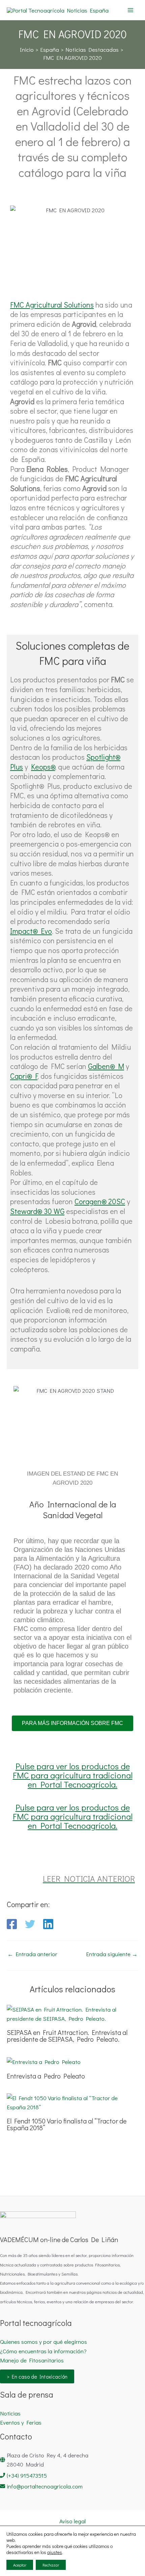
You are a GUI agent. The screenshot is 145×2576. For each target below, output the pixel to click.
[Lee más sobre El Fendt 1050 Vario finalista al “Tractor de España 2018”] (72, 2102)
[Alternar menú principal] (131, 10)
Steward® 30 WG (37, 1211)
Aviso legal (72, 2521)
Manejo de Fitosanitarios (32, 2360)
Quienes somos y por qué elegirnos (43, 2342)
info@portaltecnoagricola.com (45, 2486)
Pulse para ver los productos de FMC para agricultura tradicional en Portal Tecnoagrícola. (73, 1775)
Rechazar (51, 2565)
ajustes (55, 2552)
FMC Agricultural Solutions (52, 305)
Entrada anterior (32, 1954)
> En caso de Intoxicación (37, 2376)
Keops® (43, 767)
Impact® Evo (31, 931)
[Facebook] (12, 1924)
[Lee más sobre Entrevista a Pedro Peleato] (44, 2061)
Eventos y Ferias (21, 2422)
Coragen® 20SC (100, 1201)
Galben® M (106, 1066)
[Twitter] (30, 1924)
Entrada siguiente (112, 1954)
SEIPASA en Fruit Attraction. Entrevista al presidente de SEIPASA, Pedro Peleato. (67, 2036)
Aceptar (20, 2565)
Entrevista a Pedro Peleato (46, 2076)
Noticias (10, 2413)
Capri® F (24, 1076)
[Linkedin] (48, 1924)
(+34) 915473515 (27, 2475)
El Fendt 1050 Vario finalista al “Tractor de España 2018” (67, 2124)
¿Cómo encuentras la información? (43, 2351)
